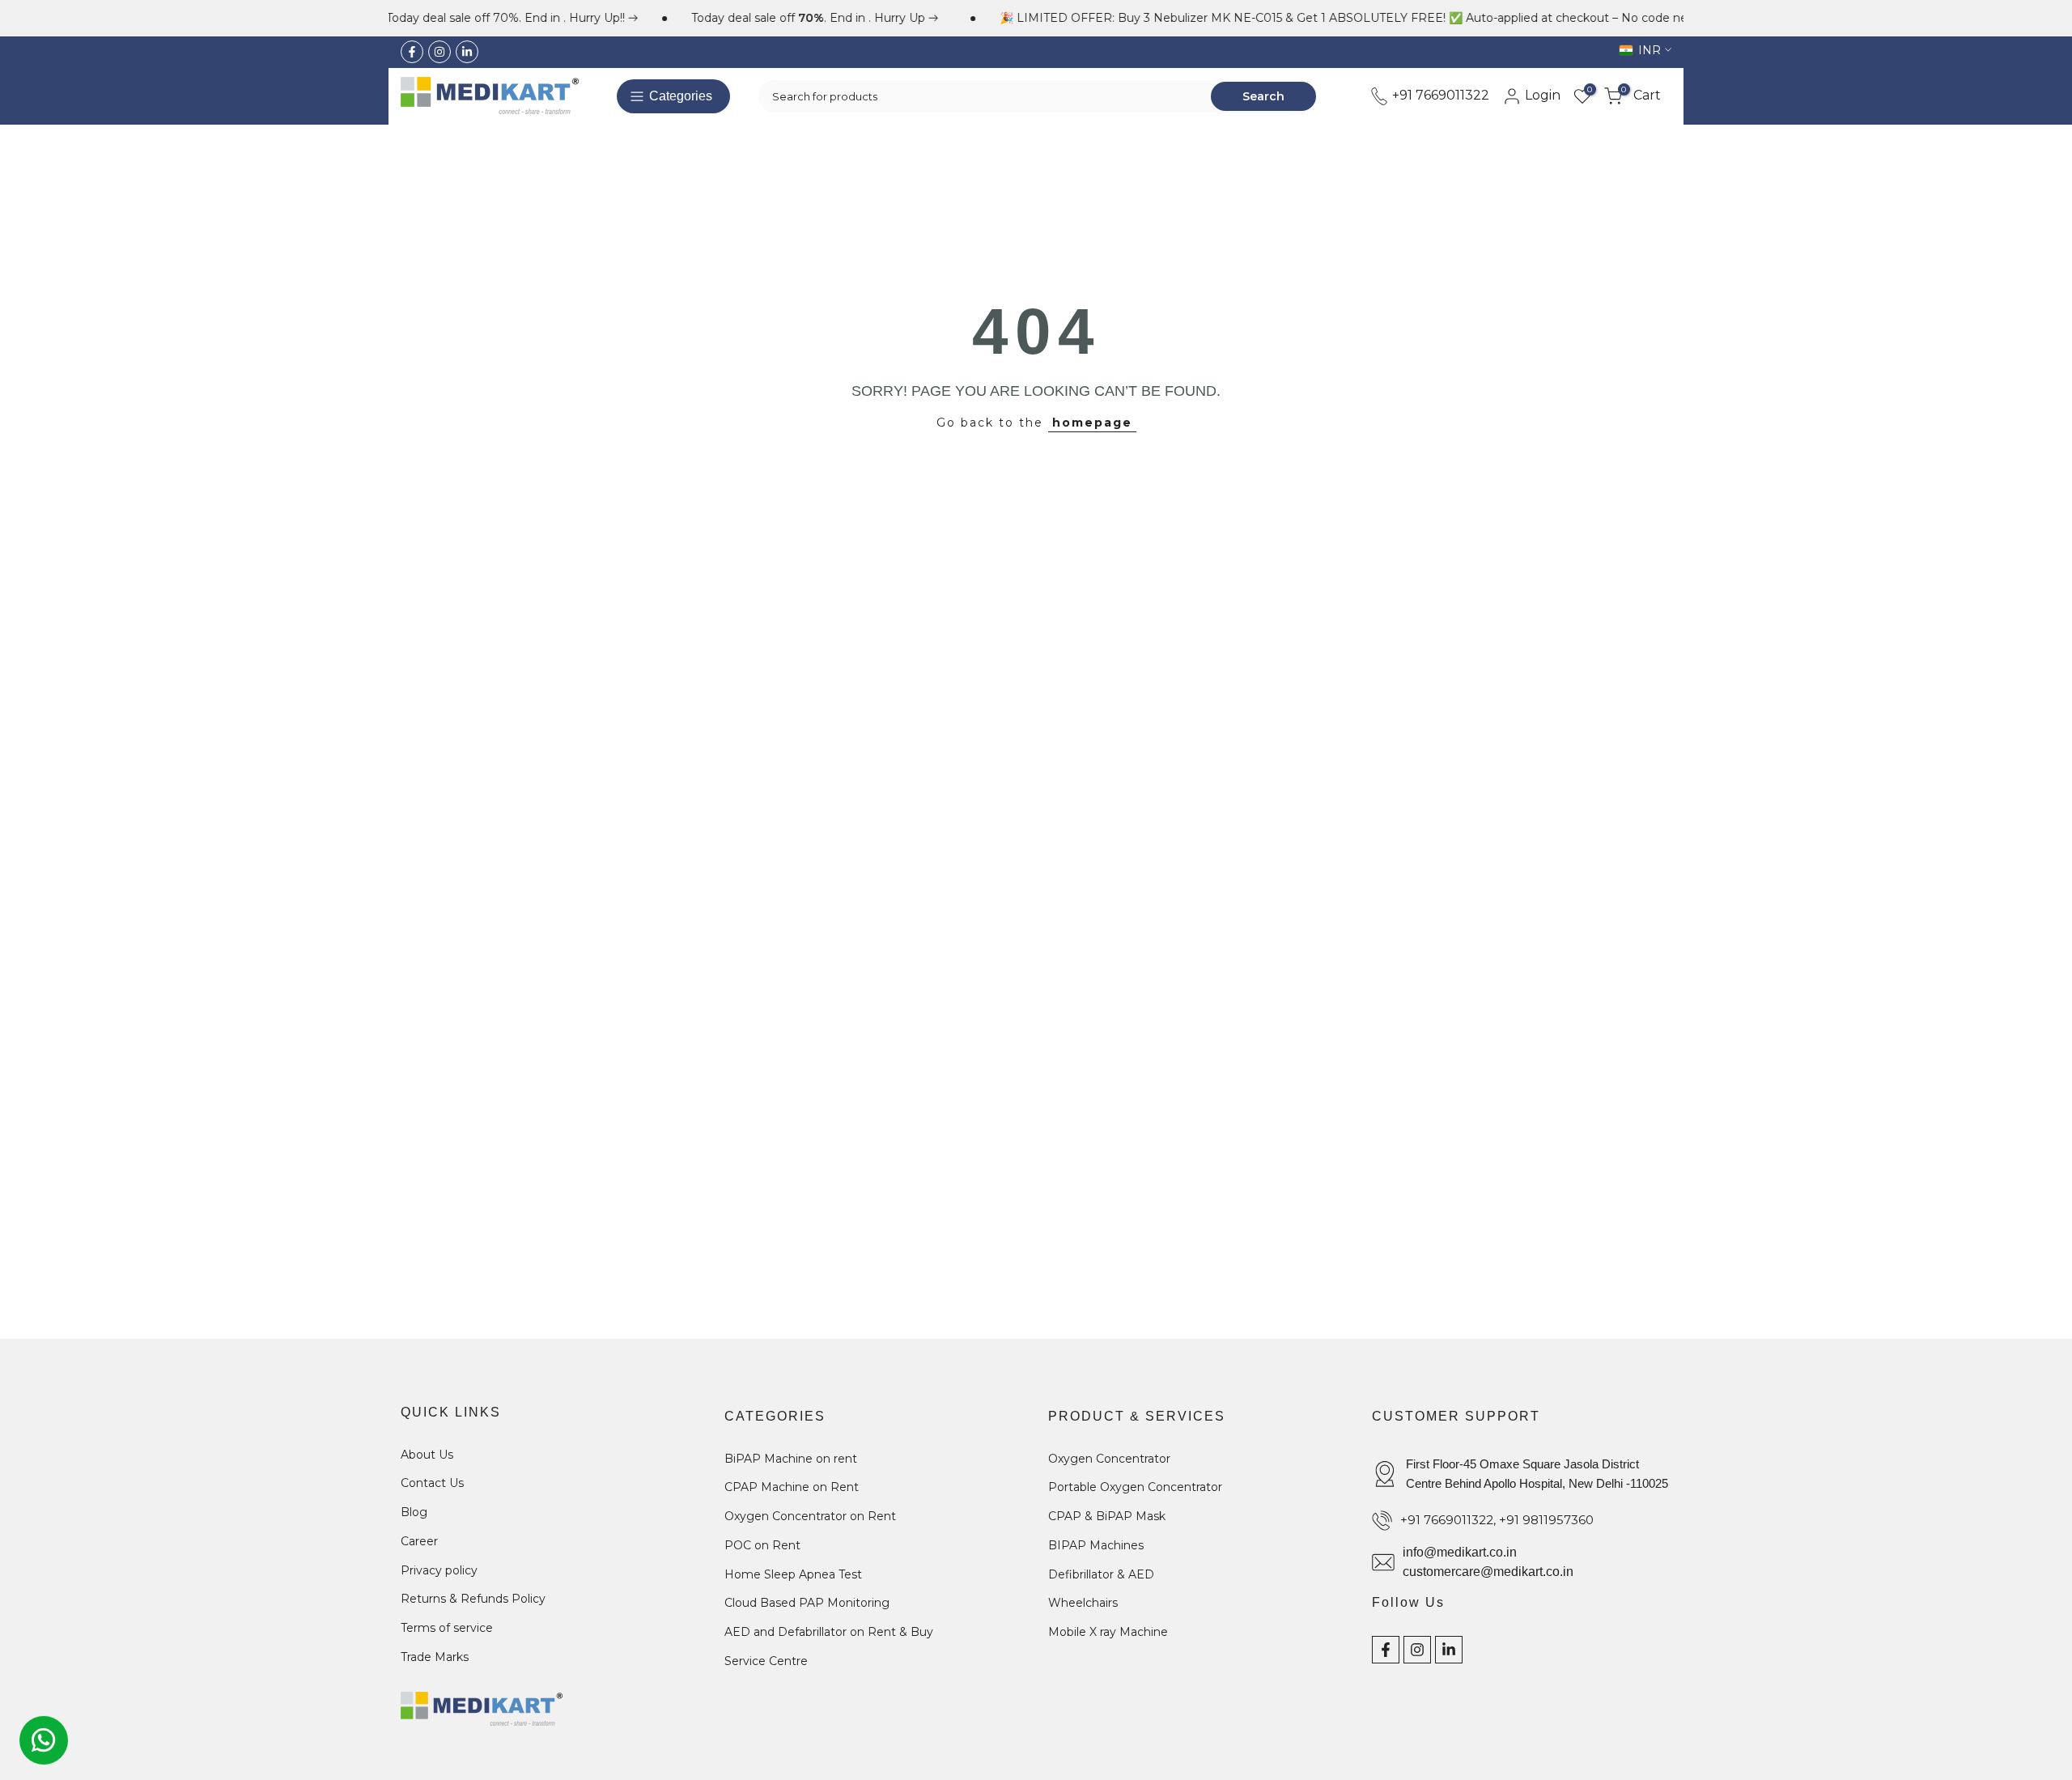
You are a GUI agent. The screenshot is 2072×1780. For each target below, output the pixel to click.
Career (419, 1541)
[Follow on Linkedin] (467, 52)
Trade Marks (435, 1657)
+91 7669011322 (1439, 95)
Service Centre (766, 1661)
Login (1541, 95)
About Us (427, 1455)
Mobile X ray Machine (1108, 1632)
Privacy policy (439, 1570)
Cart (1641, 95)
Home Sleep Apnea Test (793, 1574)
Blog (414, 1512)
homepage (1092, 423)
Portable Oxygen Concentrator (1135, 1487)
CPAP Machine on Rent (792, 1487)
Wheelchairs (1083, 1603)
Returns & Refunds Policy (473, 1599)
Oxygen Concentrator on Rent (810, 1516)
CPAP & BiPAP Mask (1107, 1516)
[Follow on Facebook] (412, 52)
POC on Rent (762, 1545)
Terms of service (447, 1628)
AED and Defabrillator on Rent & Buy (829, 1632)
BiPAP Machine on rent (791, 1459)
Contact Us (432, 1483)
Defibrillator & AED (1101, 1574)
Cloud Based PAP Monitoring (807, 1603)
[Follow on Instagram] (439, 52)
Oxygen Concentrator (1109, 1459)
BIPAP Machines (1096, 1545)
